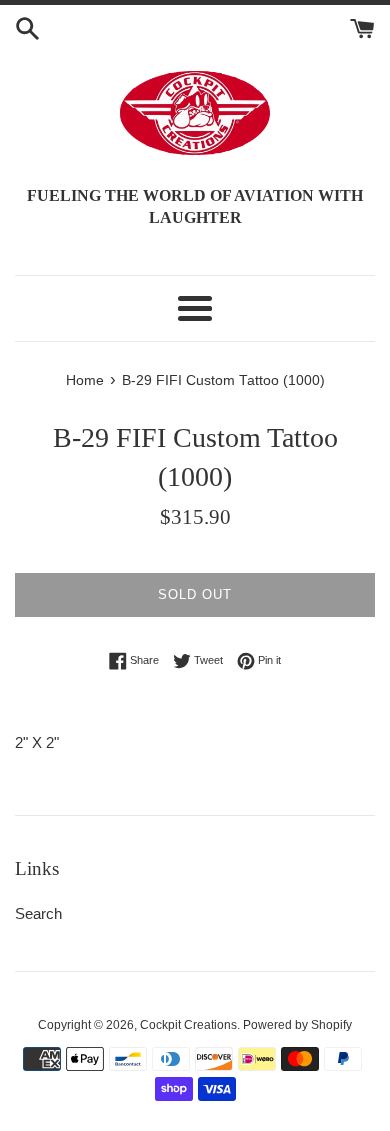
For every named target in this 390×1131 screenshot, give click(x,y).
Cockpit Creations (188, 1025)
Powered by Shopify (297, 1025)
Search (38, 913)
